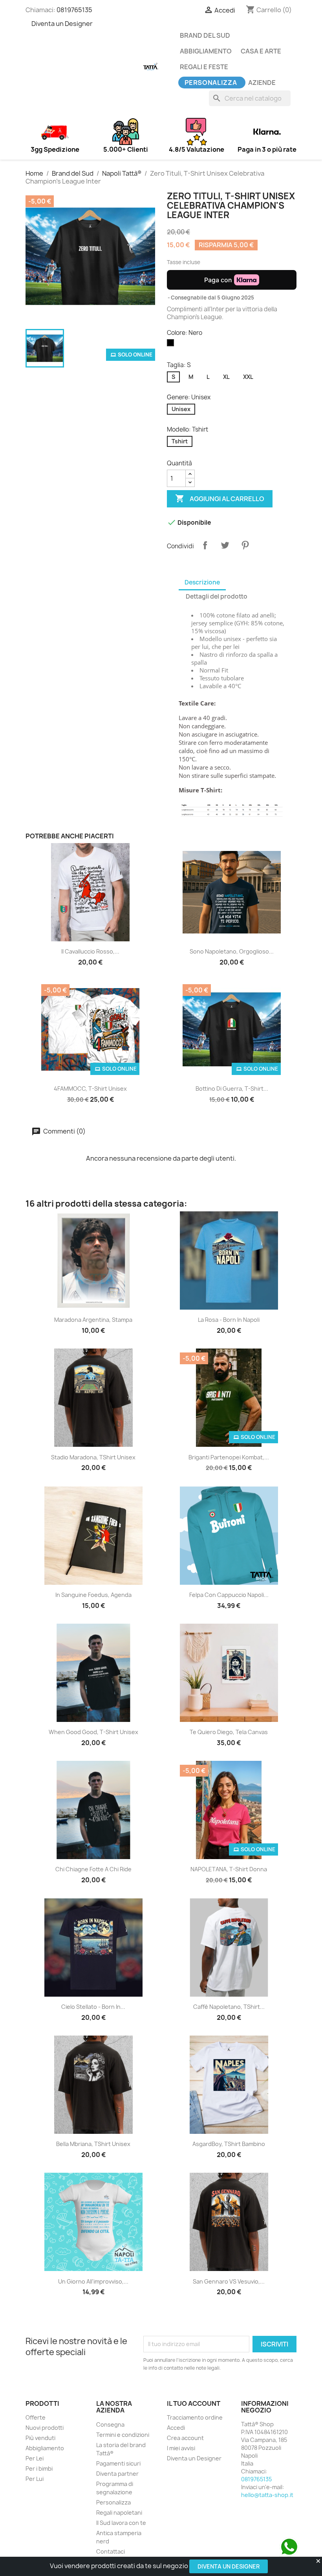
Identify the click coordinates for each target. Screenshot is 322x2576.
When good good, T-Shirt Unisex (93, 1732)
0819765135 (74, 10)
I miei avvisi (181, 2448)
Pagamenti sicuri (118, 2463)
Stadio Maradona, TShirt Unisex (93, 1457)
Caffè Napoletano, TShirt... (229, 2007)
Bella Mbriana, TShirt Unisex (93, 2144)
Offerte (36, 2417)
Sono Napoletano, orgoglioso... (232, 951)
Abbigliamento (206, 51)
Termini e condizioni (123, 2435)
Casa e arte (261, 51)
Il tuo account (194, 2403)
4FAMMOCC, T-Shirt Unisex (90, 1089)
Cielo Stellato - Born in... (93, 2007)
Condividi (205, 545)
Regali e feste (204, 67)
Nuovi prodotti (45, 2428)
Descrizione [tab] (202, 582)
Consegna (110, 2424)
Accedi (176, 2428)
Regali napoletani (119, 2513)
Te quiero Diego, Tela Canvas (229, 1732)
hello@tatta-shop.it (267, 2495)
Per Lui (35, 2479)
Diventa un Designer (229, 2566)
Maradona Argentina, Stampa (93, 1320)
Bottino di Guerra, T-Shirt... (232, 1089)
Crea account (185, 2438)
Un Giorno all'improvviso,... (93, 2281)
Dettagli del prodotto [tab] (217, 596)
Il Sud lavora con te (121, 2523)
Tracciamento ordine (195, 2417)
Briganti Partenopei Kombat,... (229, 1457)
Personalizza (211, 83)
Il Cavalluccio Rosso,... (90, 951)
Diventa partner (117, 2474)
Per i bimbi (39, 2469)
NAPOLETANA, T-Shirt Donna (229, 1869)
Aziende (262, 83)
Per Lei (35, 2458)
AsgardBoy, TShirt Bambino (229, 2144)
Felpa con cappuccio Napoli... (229, 1595)
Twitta (225, 545)
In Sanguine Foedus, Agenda (93, 1595)
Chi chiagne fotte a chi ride (93, 1869)
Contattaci (111, 2551)
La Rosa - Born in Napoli (229, 1320)
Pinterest (245, 545)
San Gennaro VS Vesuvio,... (229, 2281)
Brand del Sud (205, 35)
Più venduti (40, 2438)
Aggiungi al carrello (220, 498)
